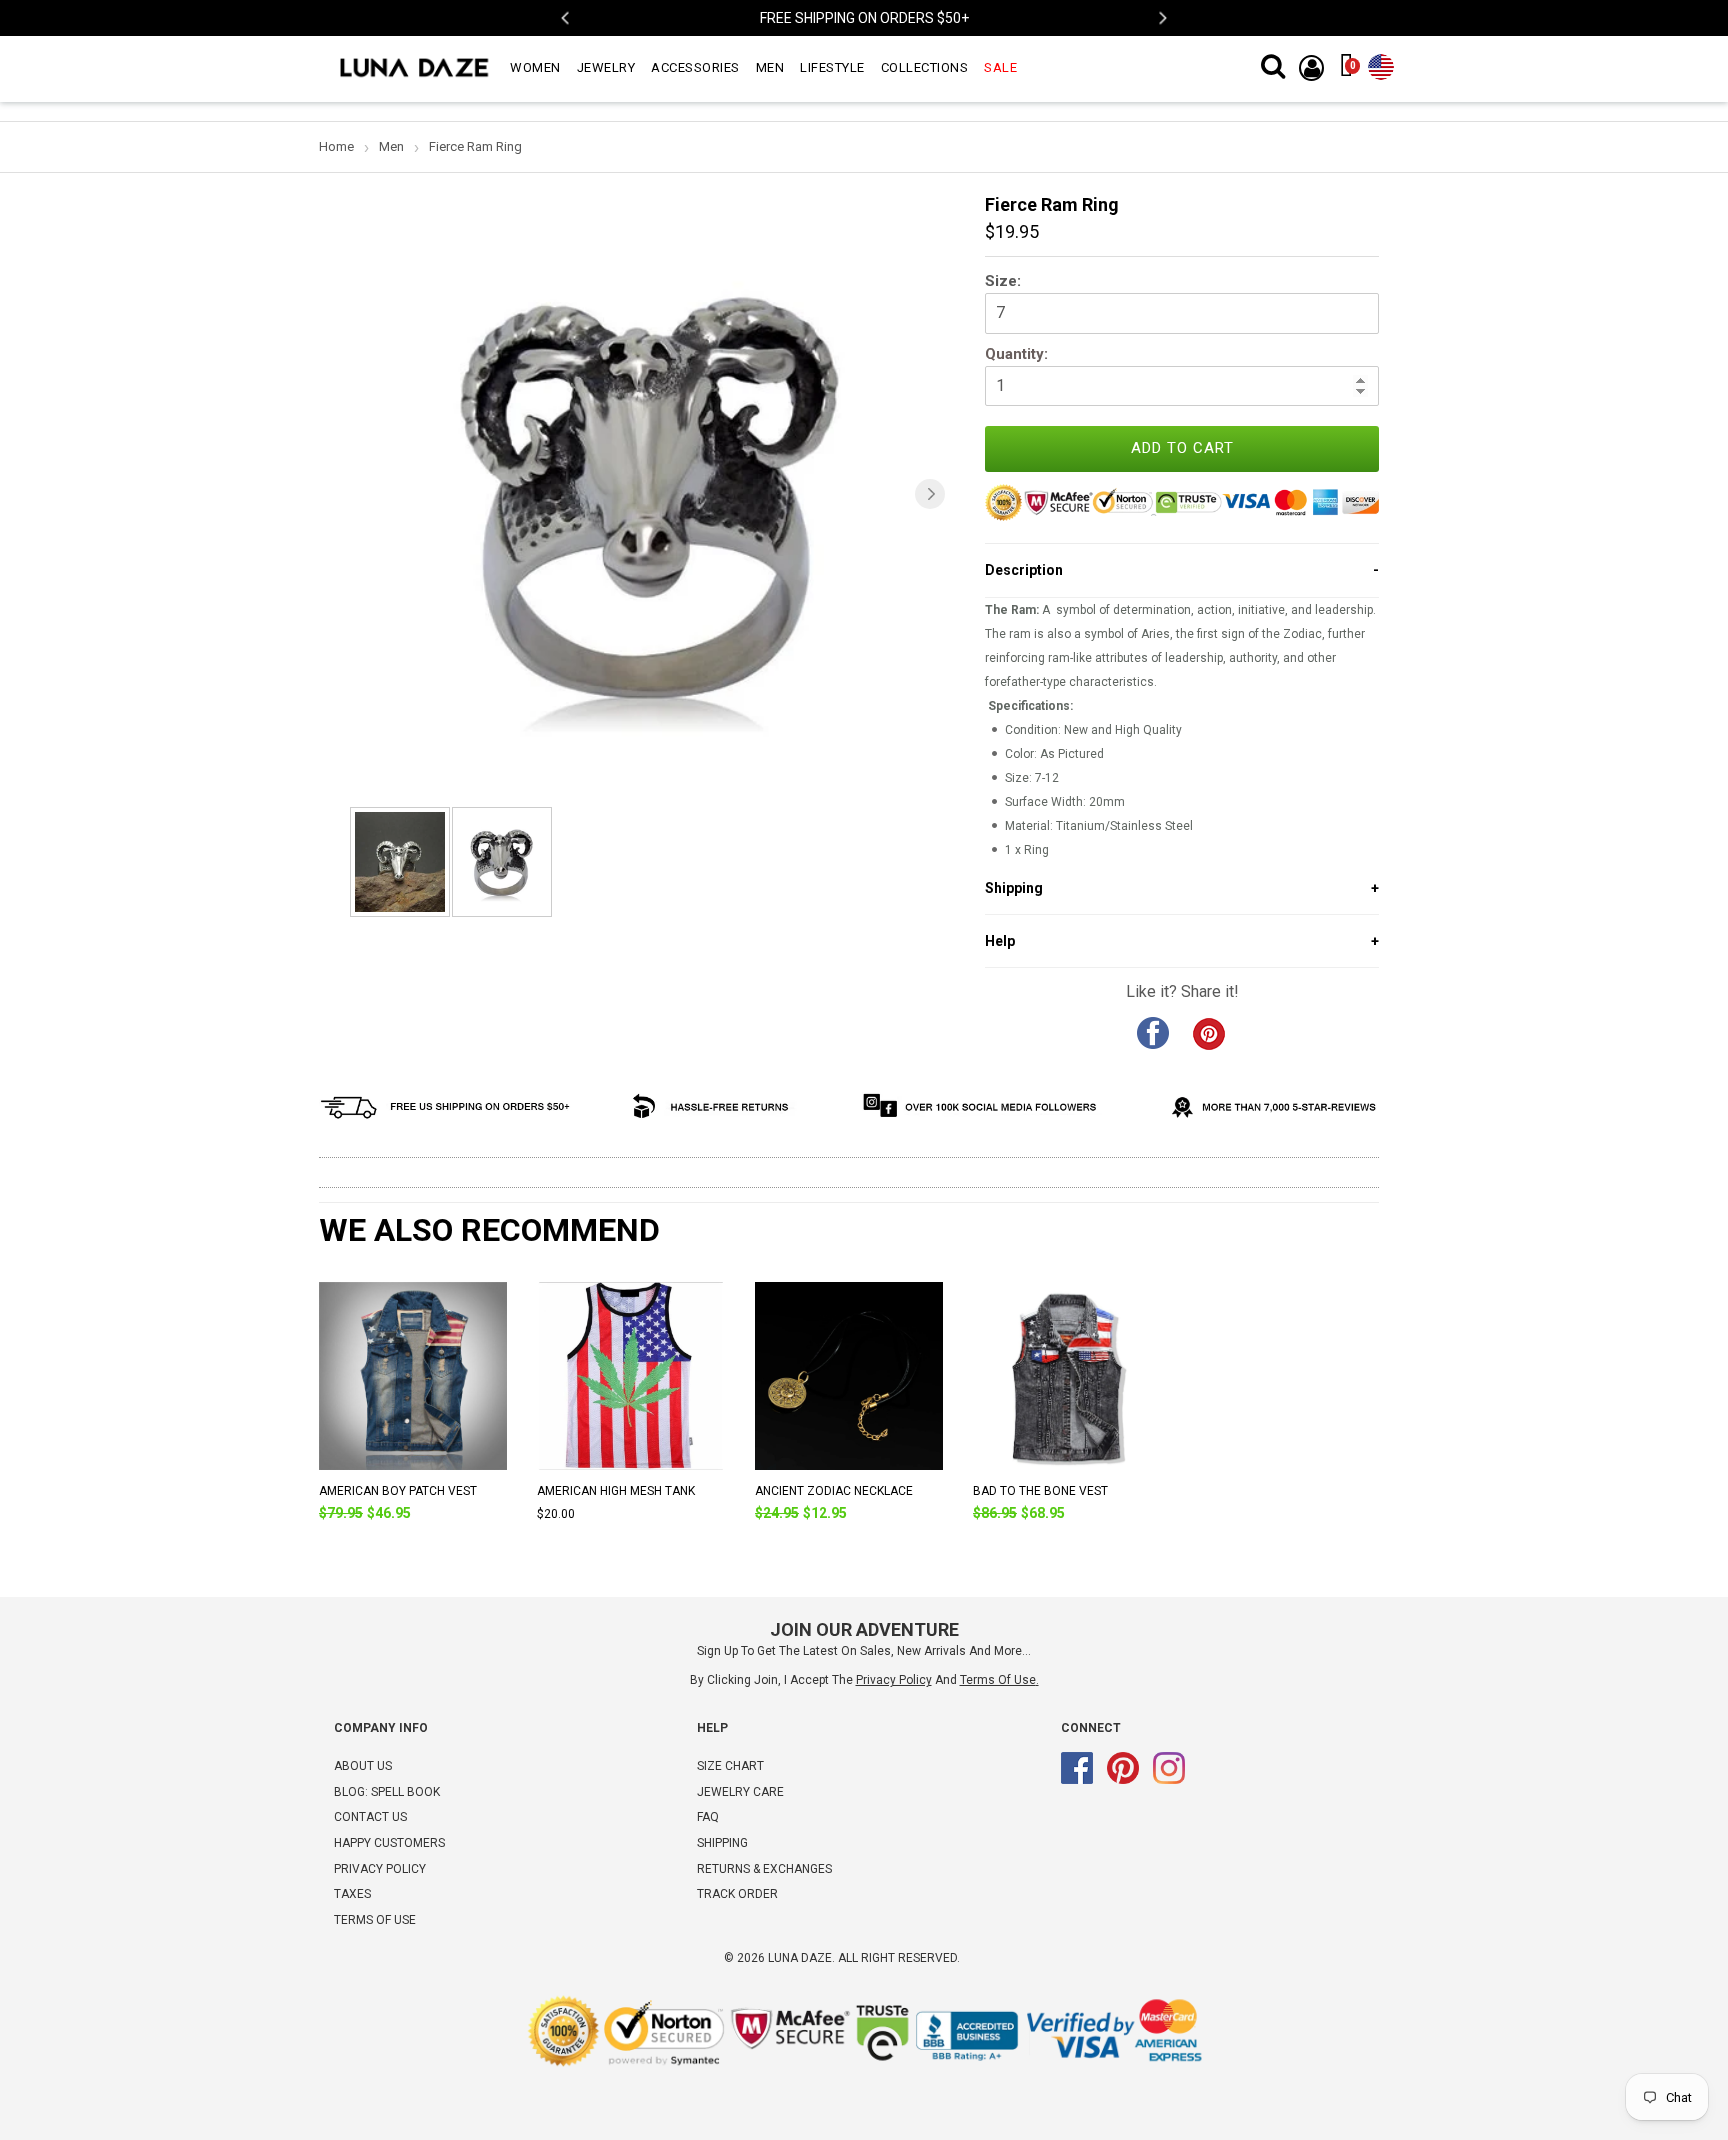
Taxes (352, 1894)
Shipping (722, 1843)
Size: (1003, 281)
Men (770, 67)
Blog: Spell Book (387, 1792)
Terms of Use (998, 1680)
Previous (566, 18)
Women (535, 67)
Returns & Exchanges (764, 1869)
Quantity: (1016, 354)
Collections (925, 67)
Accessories (695, 67)
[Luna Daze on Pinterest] (1123, 1780)
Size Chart (730, 1766)
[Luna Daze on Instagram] (1169, 1780)
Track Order (737, 1894)
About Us (363, 1766)
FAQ (708, 1817)
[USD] (1381, 63)
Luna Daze (800, 1958)
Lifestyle (832, 67)
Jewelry (606, 67)
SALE (1000, 67)
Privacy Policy (380, 1869)
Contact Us (370, 1817)
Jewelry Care (740, 1792)
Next (1161, 18)
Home (336, 146)
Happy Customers (389, 1843)
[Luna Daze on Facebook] (1077, 1780)
